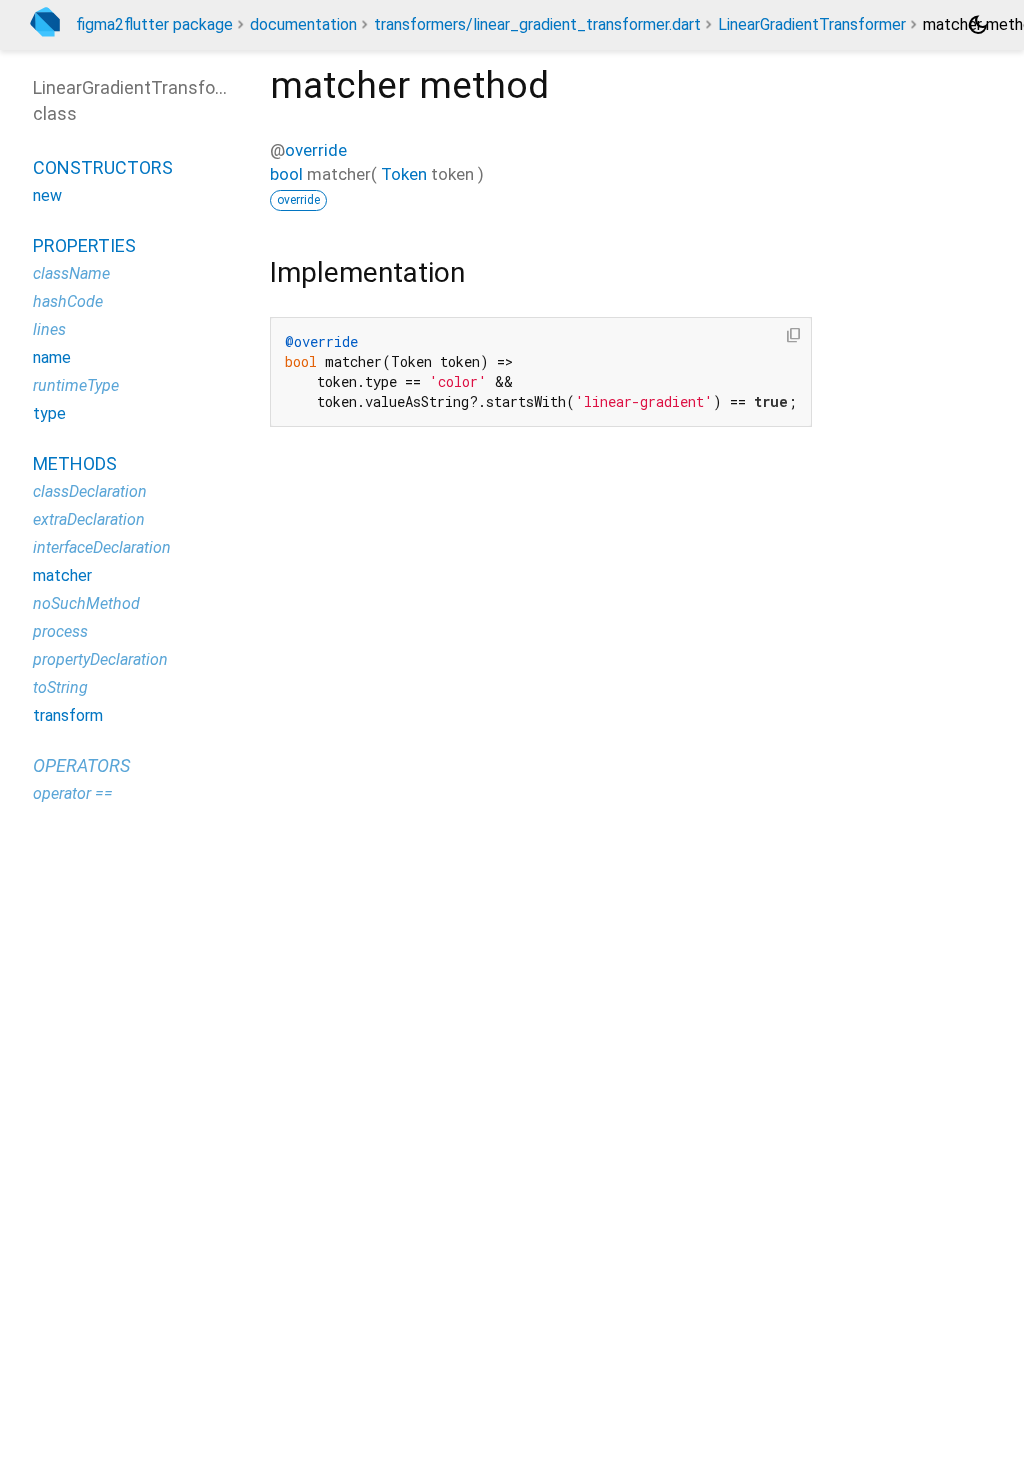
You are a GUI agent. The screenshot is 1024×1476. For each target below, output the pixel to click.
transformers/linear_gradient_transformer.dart (537, 24)
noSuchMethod (86, 603)
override (316, 150)
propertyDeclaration (100, 659)
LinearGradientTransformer (812, 24)
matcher (62, 575)
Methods (75, 463)
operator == (73, 793)
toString (60, 687)
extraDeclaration (89, 519)
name (52, 357)
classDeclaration (90, 491)
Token (404, 174)
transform (68, 715)
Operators (81, 765)
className (71, 273)
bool (286, 174)
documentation (303, 24)
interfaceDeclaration (102, 547)
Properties (84, 245)
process (60, 631)
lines (49, 329)
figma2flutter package (154, 24)
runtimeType (76, 385)
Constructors (103, 167)
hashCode (68, 301)
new (47, 195)
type (49, 413)
